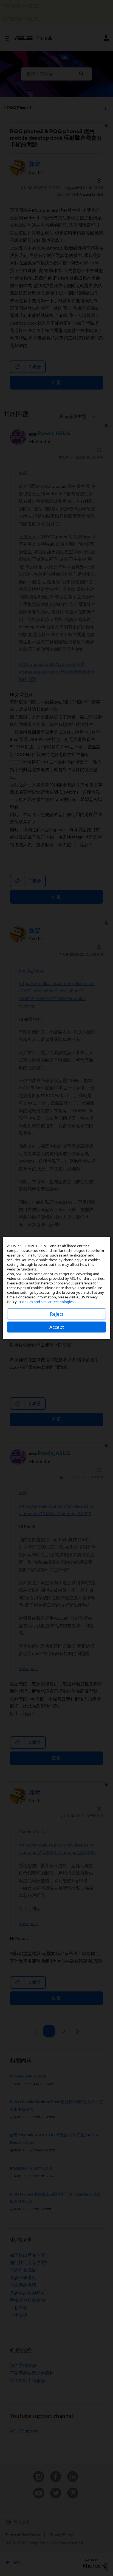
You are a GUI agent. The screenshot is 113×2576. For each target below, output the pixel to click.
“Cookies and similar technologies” (47, 1302)
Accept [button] (57, 1327)
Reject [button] (57, 1314)
